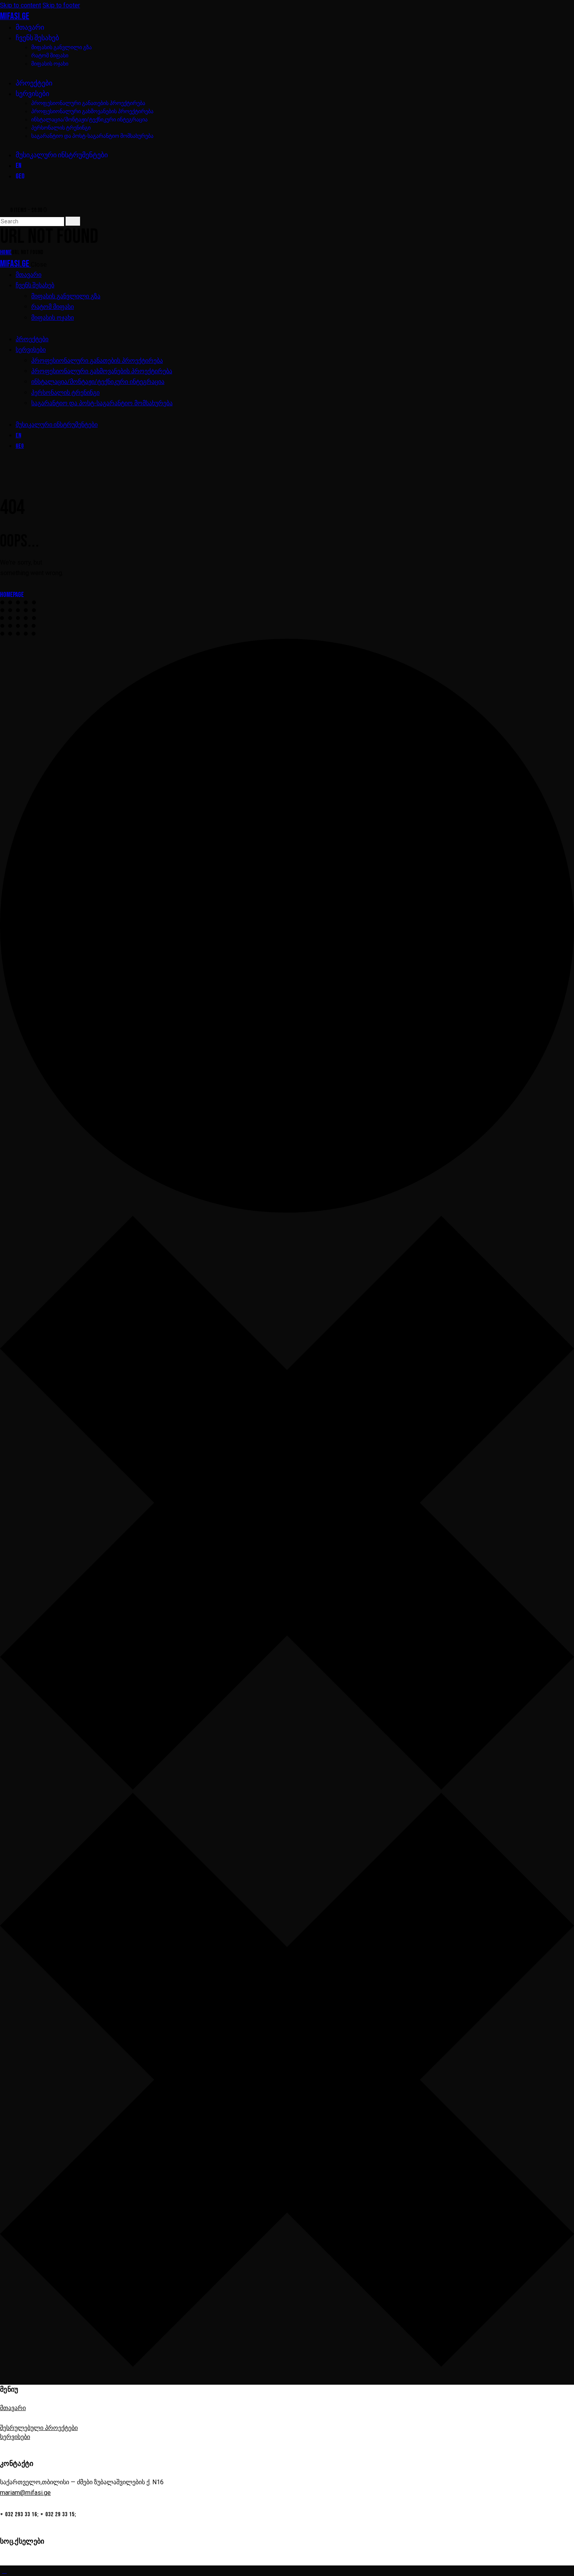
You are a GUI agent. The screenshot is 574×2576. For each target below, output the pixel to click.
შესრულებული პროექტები (39, 2428)
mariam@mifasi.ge (25, 2493)
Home (6, 252)
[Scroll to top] (4, 2571)
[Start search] (73, 221)
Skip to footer (61, 5)
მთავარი (13, 2408)
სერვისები (15, 2437)
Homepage (12, 595)
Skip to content (20, 5)
